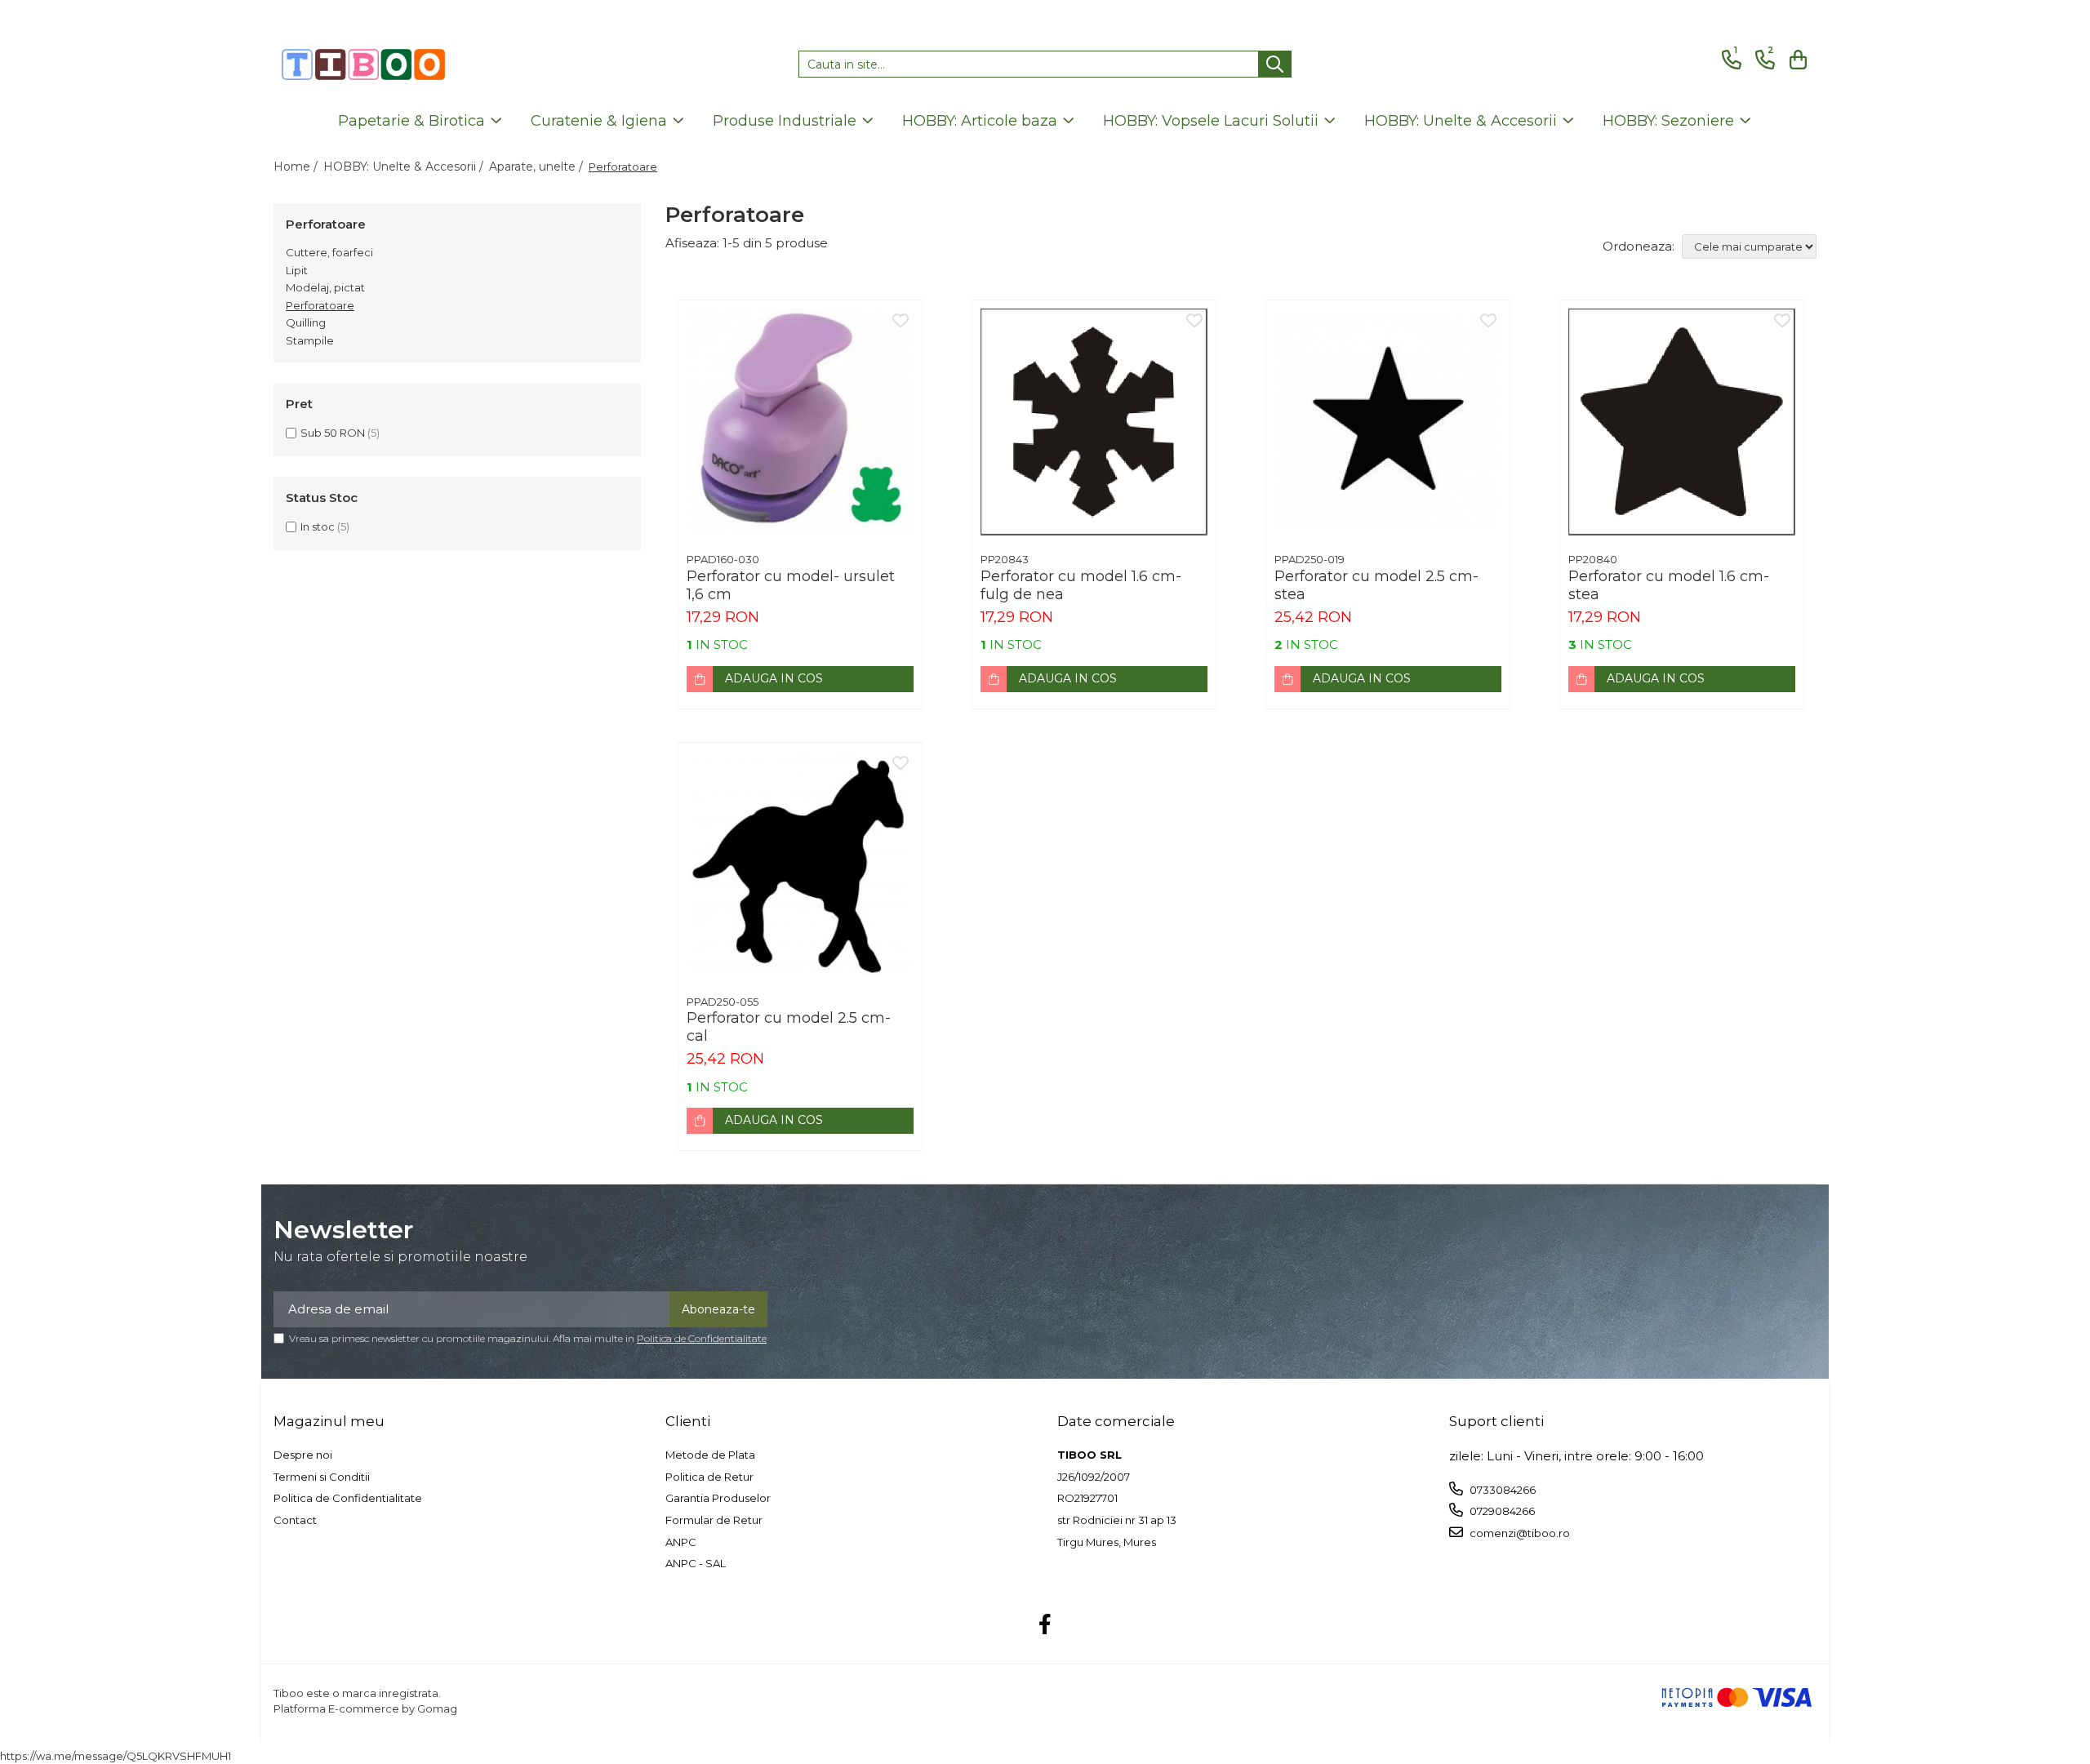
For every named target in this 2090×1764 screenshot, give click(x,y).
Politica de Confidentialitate (702, 1338)
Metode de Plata (710, 1455)
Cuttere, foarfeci (329, 252)
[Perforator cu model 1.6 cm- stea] (1682, 422)
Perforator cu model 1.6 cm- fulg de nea (1081, 585)
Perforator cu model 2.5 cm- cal (789, 1027)
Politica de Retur (709, 1477)
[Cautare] (1275, 64)
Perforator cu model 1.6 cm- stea (1669, 585)
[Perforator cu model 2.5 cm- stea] (1388, 422)
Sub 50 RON (333, 433)
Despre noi (303, 1455)
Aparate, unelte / (538, 167)
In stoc (318, 527)
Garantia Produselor (718, 1498)
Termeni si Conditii (322, 1477)
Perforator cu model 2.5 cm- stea (1376, 585)
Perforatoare (320, 305)
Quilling (306, 322)
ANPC (681, 1542)
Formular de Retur (714, 1520)
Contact (295, 1520)
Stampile (310, 340)
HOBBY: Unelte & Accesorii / (405, 167)
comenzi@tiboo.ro (1519, 1533)
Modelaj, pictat (325, 287)
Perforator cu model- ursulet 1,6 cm (791, 585)
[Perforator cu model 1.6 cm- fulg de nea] (1094, 422)
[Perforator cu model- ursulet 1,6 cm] (800, 422)
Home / (297, 167)
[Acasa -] (363, 64)
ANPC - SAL (696, 1563)
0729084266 (1501, 1511)
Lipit (297, 270)
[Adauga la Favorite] (900, 322)
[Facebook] (1045, 1625)
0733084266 (1501, 1490)
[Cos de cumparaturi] (1796, 60)
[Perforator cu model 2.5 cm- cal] (800, 864)
